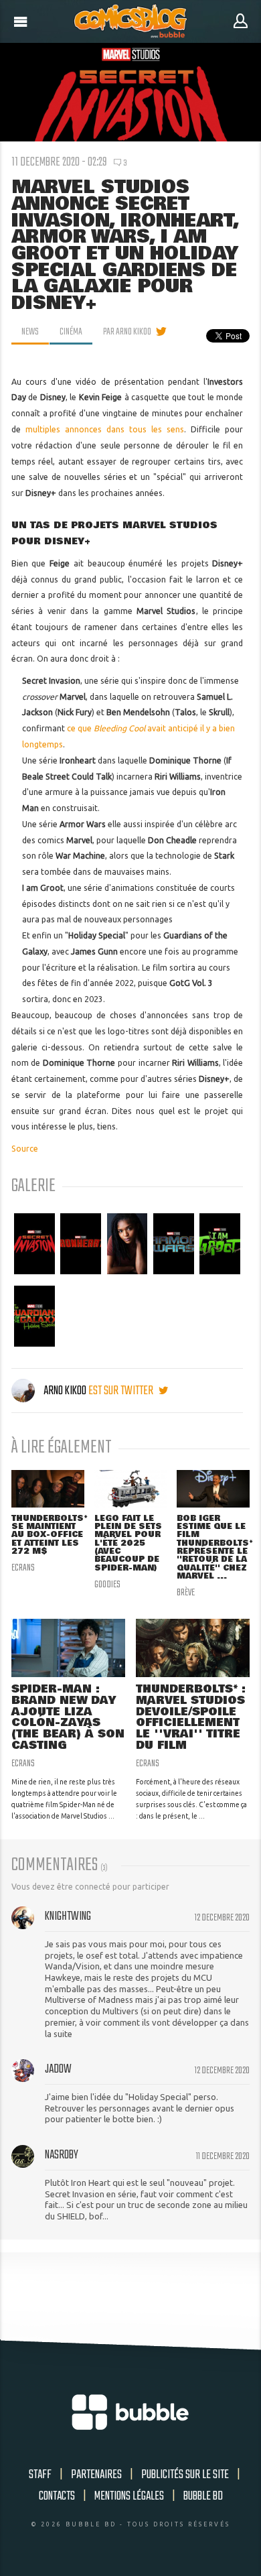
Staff (40, 2475)
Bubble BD (203, 2496)
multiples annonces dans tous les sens (105, 429)
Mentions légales (129, 2496)
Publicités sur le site (185, 2475)
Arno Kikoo (65, 1391)
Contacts (57, 2496)
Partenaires (96, 2475)
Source (25, 1149)
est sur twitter (122, 1391)
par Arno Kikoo (127, 332)
